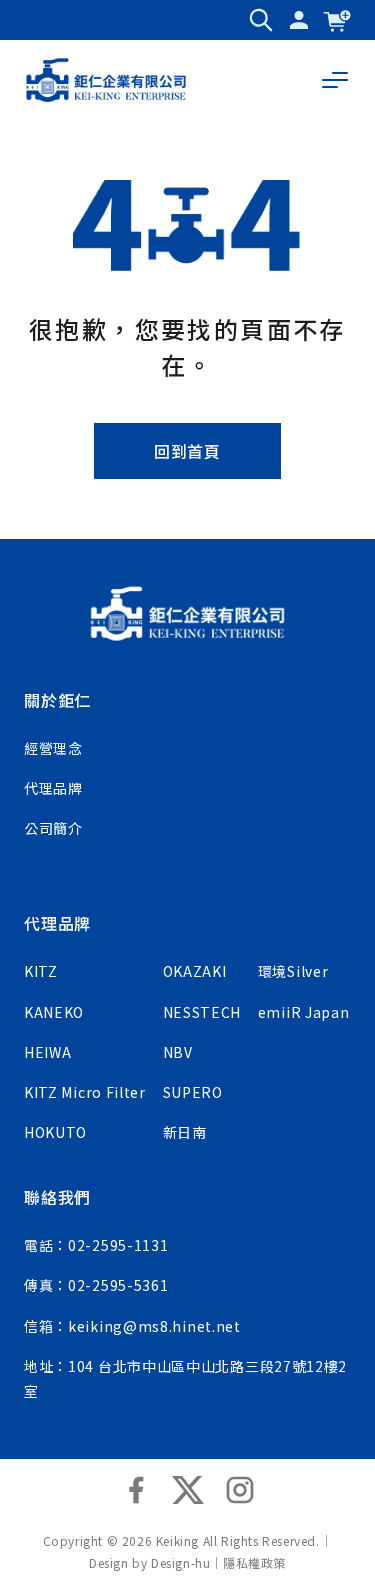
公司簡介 (53, 828)
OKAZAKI (195, 971)
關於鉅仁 (57, 700)
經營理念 (53, 748)
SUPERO (193, 1092)
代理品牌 (53, 788)
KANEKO (54, 1012)
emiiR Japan (304, 1012)
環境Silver (293, 971)
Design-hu (180, 1562)
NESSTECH (202, 1012)
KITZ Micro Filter (85, 1092)
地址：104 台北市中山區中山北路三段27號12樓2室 (185, 1378)
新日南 (185, 1132)
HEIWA (48, 1052)
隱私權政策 (254, 1562)
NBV (178, 1052)
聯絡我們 (57, 1197)
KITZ (41, 971)
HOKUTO (55, 1132)
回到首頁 (187, 451)
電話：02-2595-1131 (96, 1245)
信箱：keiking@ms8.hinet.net (132, 1326)
